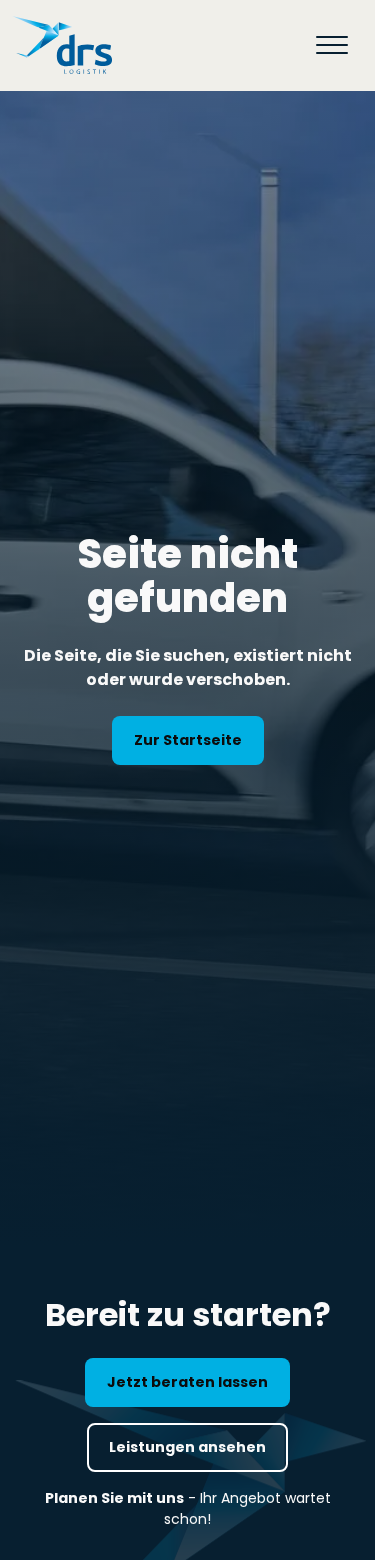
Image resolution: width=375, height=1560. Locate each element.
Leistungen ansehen (187, 1447)
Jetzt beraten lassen (187, 1382)
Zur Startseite (188, 740)
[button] (332, 45)
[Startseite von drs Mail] (62, 45)
